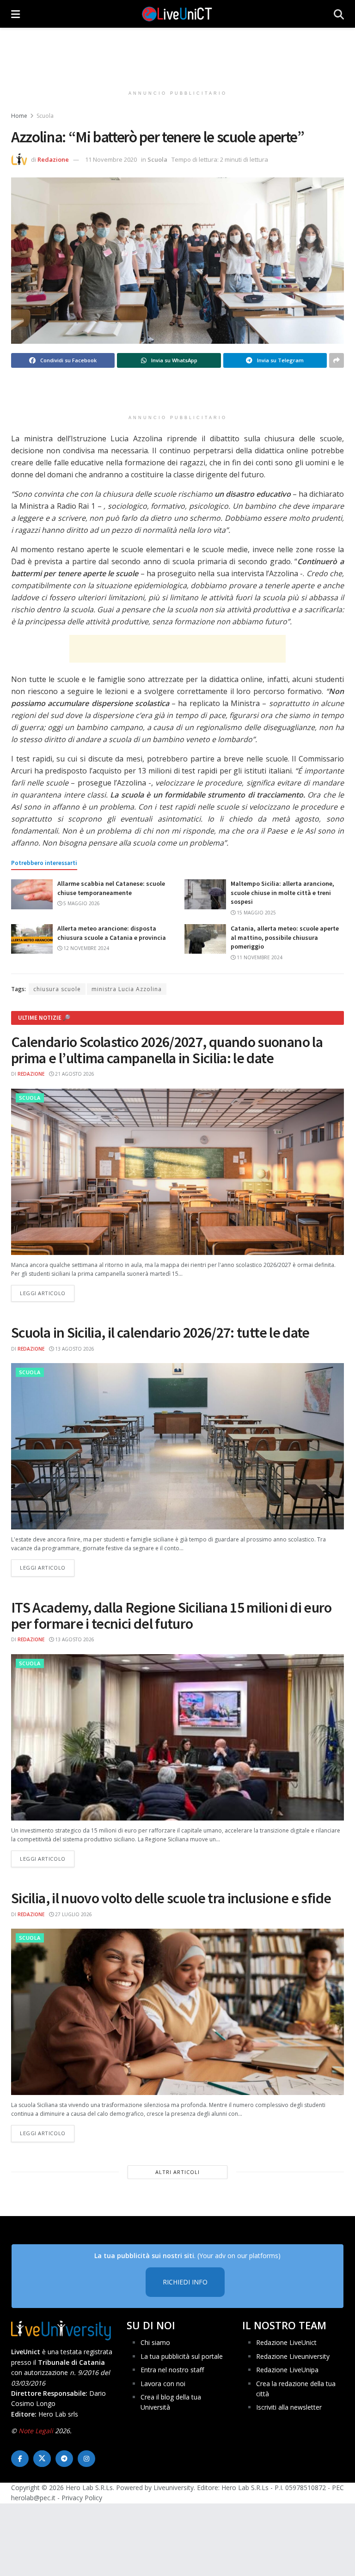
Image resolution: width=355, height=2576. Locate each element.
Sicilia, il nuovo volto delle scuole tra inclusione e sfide (171, 1898)
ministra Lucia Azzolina (127, 989)
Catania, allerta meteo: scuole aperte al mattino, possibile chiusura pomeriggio (285, 937)
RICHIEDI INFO (185, 2282)
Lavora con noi (163, 2384)
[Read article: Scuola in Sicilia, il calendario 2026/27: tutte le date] (177, 1446)
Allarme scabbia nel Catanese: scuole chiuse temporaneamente (111, 888)
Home (19, 116)
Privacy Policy (82, 2498)
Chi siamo (155, 2342)
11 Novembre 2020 (111, 159)
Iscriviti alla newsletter (289, 2407)
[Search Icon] (339, 14)
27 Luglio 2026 (73, 1914)
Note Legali (36, 2431)
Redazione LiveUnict (286, 2342)
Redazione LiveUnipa (287, 2370)
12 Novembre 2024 (86, 948)
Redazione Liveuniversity (293, 2356)
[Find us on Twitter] (42, 2459)
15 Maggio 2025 (256, 913)
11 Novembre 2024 (259, 957)
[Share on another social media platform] (337, 360)
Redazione (53, 159)
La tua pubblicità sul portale (182, 2356)
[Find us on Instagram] (86, 2459)
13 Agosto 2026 (74, 1349)
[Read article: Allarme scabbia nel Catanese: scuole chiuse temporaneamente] (32, 894)
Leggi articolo (47, 1293)
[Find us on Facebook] (20, 2459)
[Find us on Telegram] (64, 2459)
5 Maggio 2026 (81, 903)
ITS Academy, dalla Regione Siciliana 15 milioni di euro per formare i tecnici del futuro (171, 1616)
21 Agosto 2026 (74, 1074)
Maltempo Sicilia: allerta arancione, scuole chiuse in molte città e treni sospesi (282, 892)
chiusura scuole (57, 989)
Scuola (45, 116)
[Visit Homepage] (177, 14)
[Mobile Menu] (15, 14)
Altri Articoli (177, 2172)
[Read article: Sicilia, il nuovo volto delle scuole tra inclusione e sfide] (177, 2012)
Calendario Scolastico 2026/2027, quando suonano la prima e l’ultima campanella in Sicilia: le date (167, 1050)
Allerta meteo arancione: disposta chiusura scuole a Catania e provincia (112, 933)
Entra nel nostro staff (172, 2370)
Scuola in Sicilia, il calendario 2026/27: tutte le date (160, 1333)
